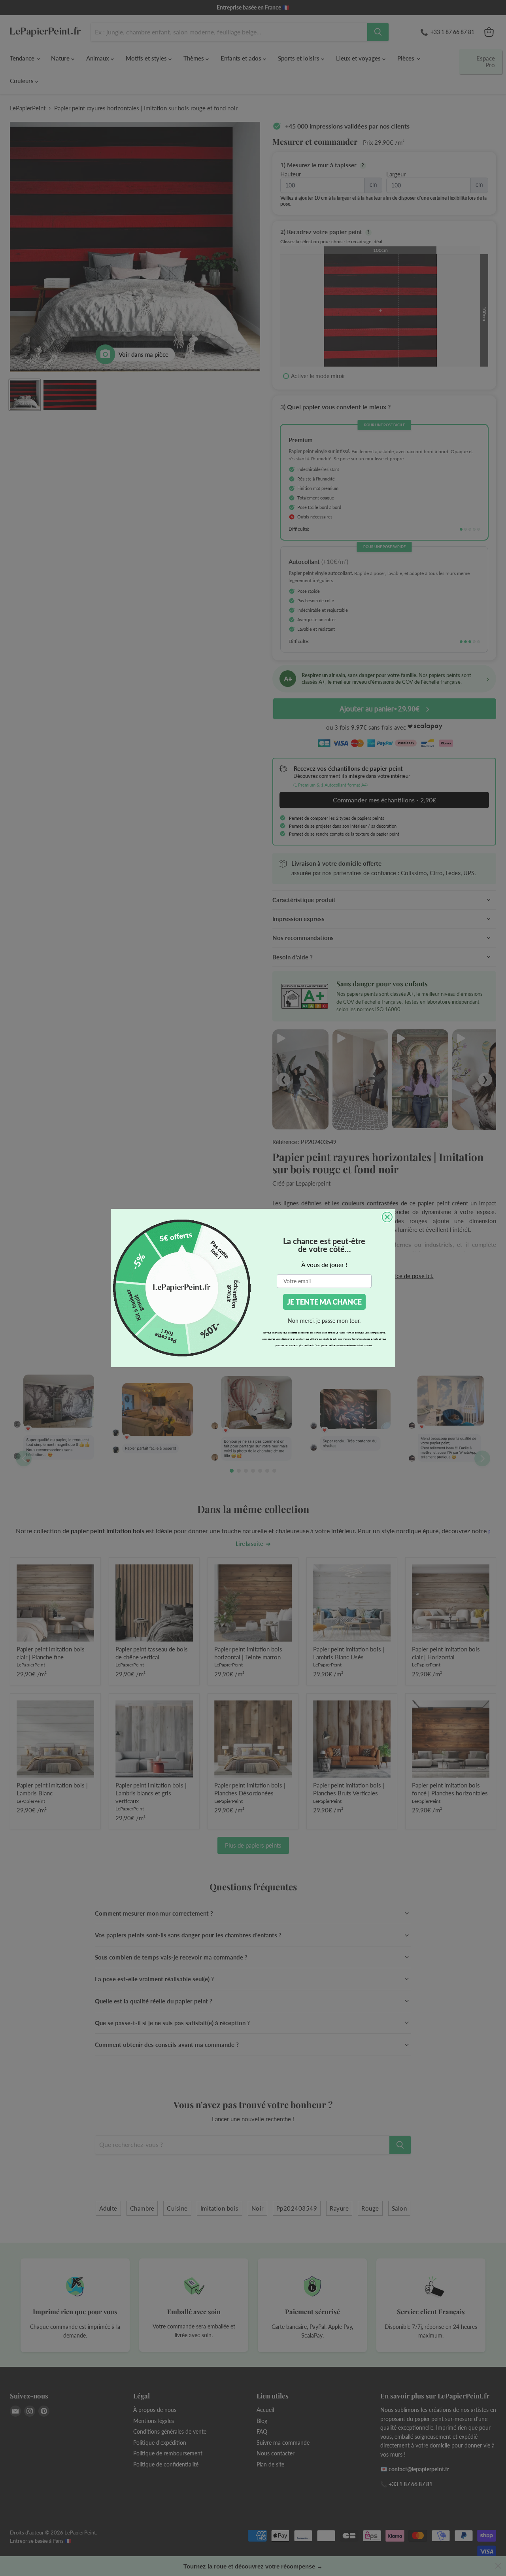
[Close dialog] (387, 1217)
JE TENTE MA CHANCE (324, 1302)
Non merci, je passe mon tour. (324, 1321)
